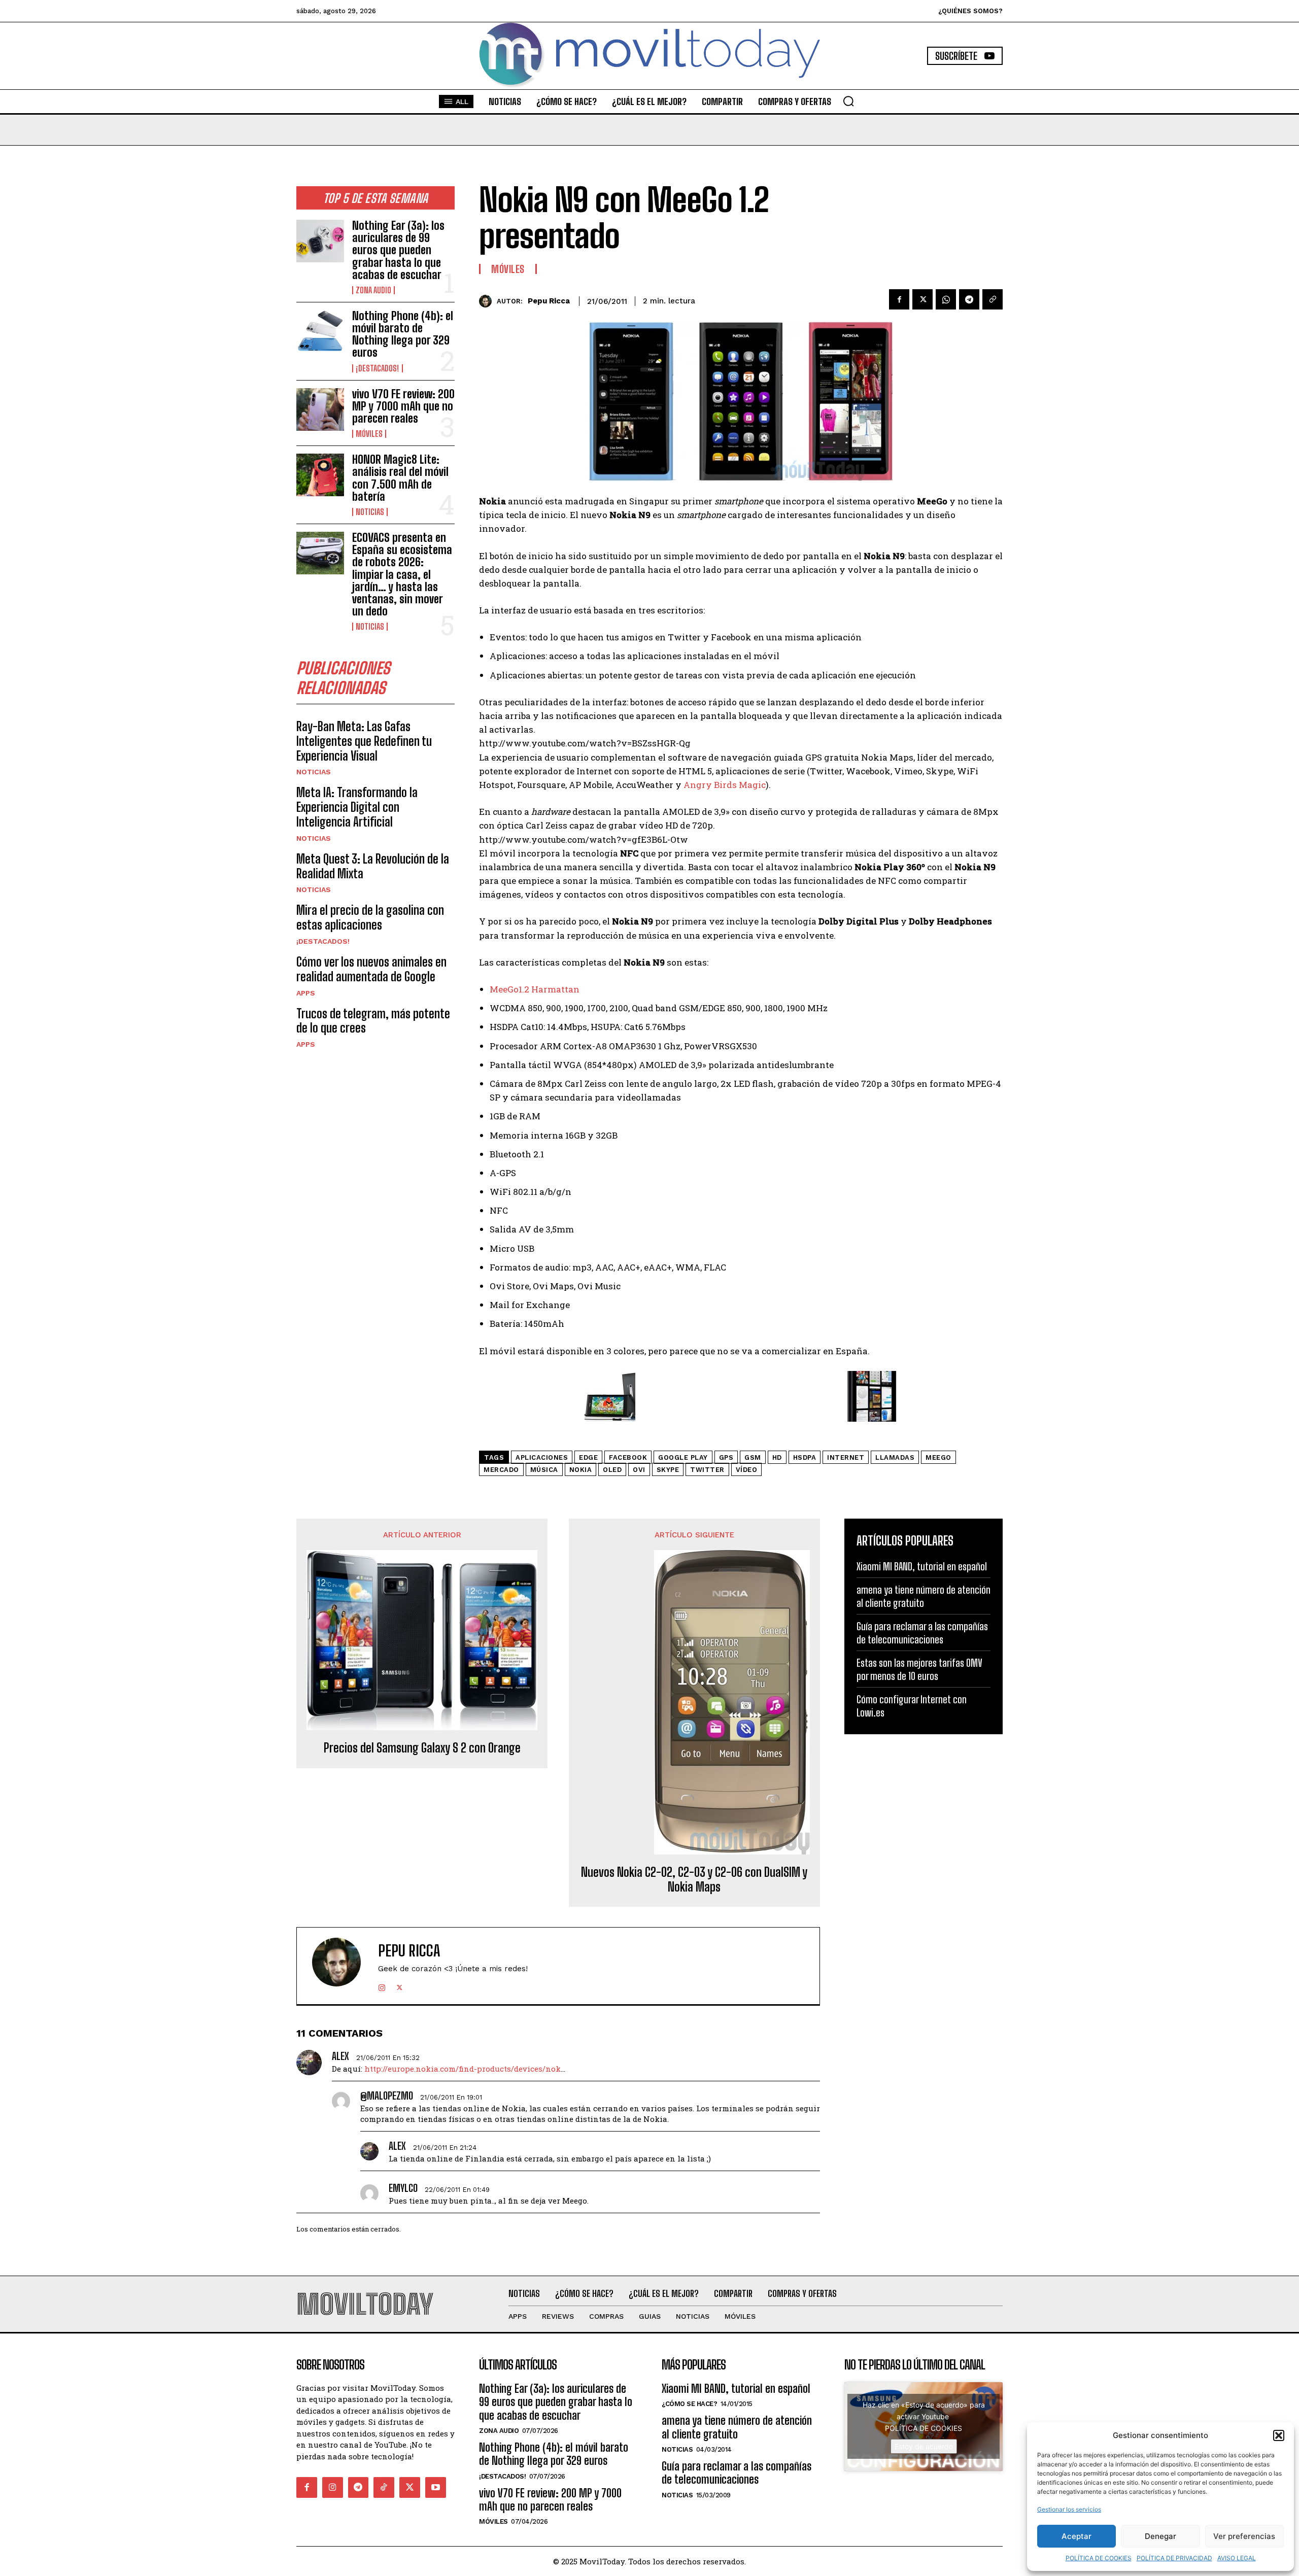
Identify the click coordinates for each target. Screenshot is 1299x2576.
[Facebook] (899, 299)
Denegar (1160, 2536)
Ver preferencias (1244, 2536)
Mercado (501, 1470)
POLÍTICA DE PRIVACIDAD (1174, 2558)
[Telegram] (969, 299)
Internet (846, 1457)
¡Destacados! (378, 368)
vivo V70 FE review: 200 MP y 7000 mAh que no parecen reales (403, 406)
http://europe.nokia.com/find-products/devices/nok (463, 2069)
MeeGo (938, 1457)
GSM (753, 1457)
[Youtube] (436, 2487)
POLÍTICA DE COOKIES (1099, 2558)
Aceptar (1076, 2536)
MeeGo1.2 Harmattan (535, 989)
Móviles (369, 434)
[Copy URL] (993, 299)
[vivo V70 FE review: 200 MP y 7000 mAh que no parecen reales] (320, 409)
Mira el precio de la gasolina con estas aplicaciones (370, 917)
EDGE (588, 1457)
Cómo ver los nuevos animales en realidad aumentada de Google (371, 969)
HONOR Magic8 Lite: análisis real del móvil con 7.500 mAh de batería (400, 478)
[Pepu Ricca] (488, 301)
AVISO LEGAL (1237, 2558)
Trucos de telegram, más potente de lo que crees (373, 1021)
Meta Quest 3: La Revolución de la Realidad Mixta (373, 866)
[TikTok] (384, 2487)
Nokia (581, 1470)
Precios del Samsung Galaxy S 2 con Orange (422, 1748)
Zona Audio (373, 290)
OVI (639, 1470)
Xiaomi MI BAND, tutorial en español (922, 1566)
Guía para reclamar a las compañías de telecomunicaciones (737, 2473)
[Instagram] (382, 1985)
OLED (612, 1470)
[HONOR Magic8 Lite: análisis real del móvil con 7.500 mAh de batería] (320, 475)
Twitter (707, 1470)
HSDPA (805, 1457)
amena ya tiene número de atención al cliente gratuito (737, 2427)
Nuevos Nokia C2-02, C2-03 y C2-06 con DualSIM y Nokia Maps (694, 1880)
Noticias (370, 512)
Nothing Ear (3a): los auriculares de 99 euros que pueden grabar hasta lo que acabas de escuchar (398, 250)
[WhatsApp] (946, 299)
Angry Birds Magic (725, 785)
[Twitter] (922, 299)
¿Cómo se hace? (689, 2404)
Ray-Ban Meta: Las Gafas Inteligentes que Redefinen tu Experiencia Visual (364, 741)
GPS (726, 1457)
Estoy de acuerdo (924, 2446)
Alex (340, 2056)
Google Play (683, 1457)
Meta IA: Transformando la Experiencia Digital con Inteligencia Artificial (357, 807)
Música (544, 1470)
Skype (668, 1470)
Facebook (628, 1457)
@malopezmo (387, 2096)
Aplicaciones (542, 1457)
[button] (1279, 2435)
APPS (306, 993)
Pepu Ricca (549, 301)
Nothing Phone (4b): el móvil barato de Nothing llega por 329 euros (403, 334)
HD (777, 1457)
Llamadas (895, 1457)
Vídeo (747, 1470)
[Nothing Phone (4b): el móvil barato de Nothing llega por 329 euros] (320, 331)
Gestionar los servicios (1069, 2509)
